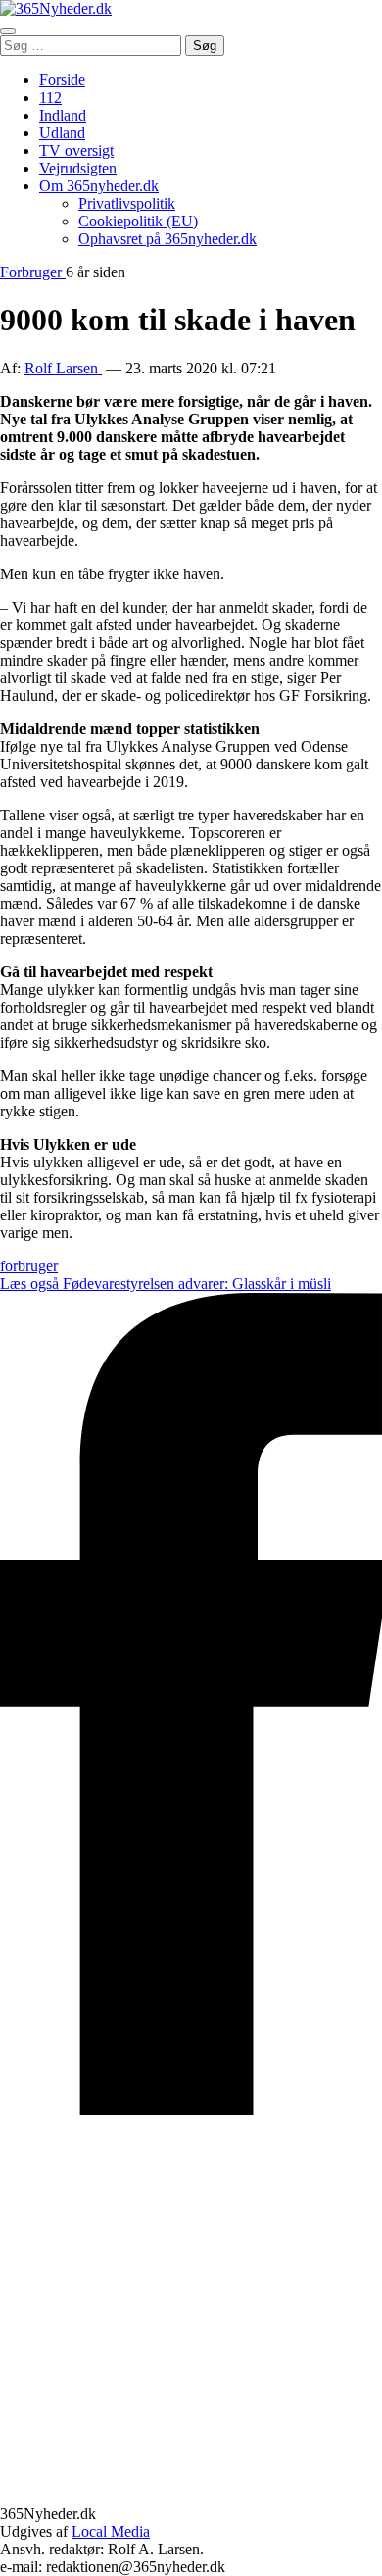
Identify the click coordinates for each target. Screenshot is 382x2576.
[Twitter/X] (191, 2496)
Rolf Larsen (63, 368)
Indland (63, 115)
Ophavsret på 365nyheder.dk (167, 239)
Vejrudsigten (78, 168)
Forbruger (33, 272)
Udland (62, 133)
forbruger (29, 1266)
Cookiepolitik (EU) (138, 221)
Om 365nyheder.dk (99, 186)
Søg (205, 46)
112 (50, 98)
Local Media (111, 2531)
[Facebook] (191, 2110)
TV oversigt (76, 150)
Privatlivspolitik (127, 203)
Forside (62, 80)
